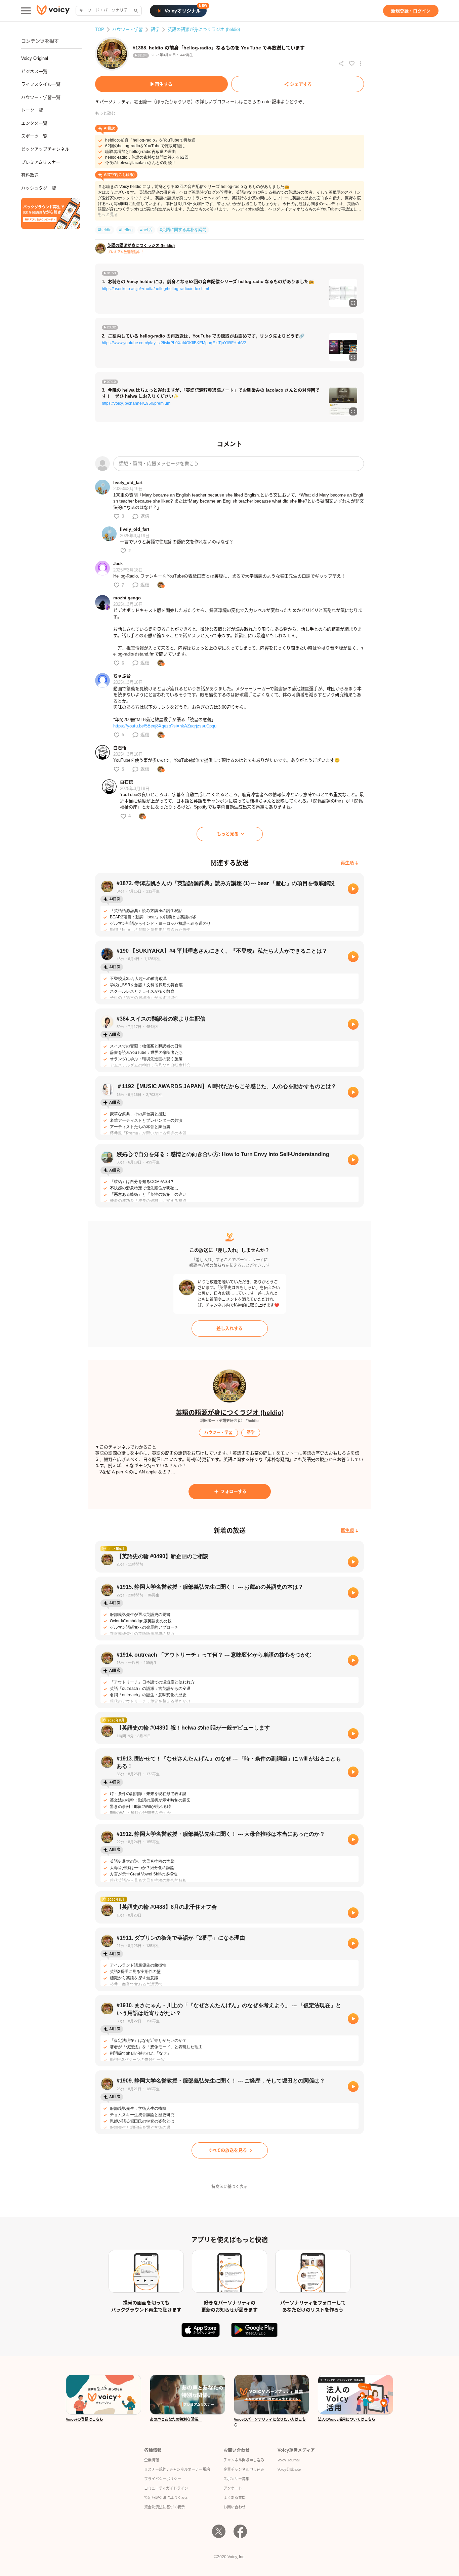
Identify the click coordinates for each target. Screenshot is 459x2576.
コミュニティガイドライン (166, 2488)
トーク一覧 (32, 110)
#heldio (105, 230)
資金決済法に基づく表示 (164, 2507)
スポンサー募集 (236, 2479)
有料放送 (30, 175)
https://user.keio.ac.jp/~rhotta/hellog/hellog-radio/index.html (155, 289)
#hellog (126, 230)
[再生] (353, 889)
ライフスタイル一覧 (41, 84)
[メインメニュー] (26, 11)
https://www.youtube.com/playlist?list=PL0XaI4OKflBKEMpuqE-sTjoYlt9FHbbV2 (174, 343)
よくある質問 (235, 2498)
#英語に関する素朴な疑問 (183, 230)
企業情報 (152, 2460)
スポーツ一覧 (34, 136)
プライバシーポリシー (163, 2479)
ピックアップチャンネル (45, 149)
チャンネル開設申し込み (244, 2460)
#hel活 (146, 230)
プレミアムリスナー (41, 162)
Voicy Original (35, 58)
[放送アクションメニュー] (361, 64)
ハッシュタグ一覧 (39, 188)
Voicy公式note (289, 2469)
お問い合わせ (235, 2507)
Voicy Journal (288, 2460)
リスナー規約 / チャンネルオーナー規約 (177, 2469)
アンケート (233, 2488)
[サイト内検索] (135, 11)
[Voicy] (53, 11)
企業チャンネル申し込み (244, 2469)
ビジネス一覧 (34, 71)
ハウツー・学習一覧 (41, 97)
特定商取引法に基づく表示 (166, 2498)
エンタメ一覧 (34, 123)
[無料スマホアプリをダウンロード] (51, 213)
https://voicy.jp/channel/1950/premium (136, 403)
